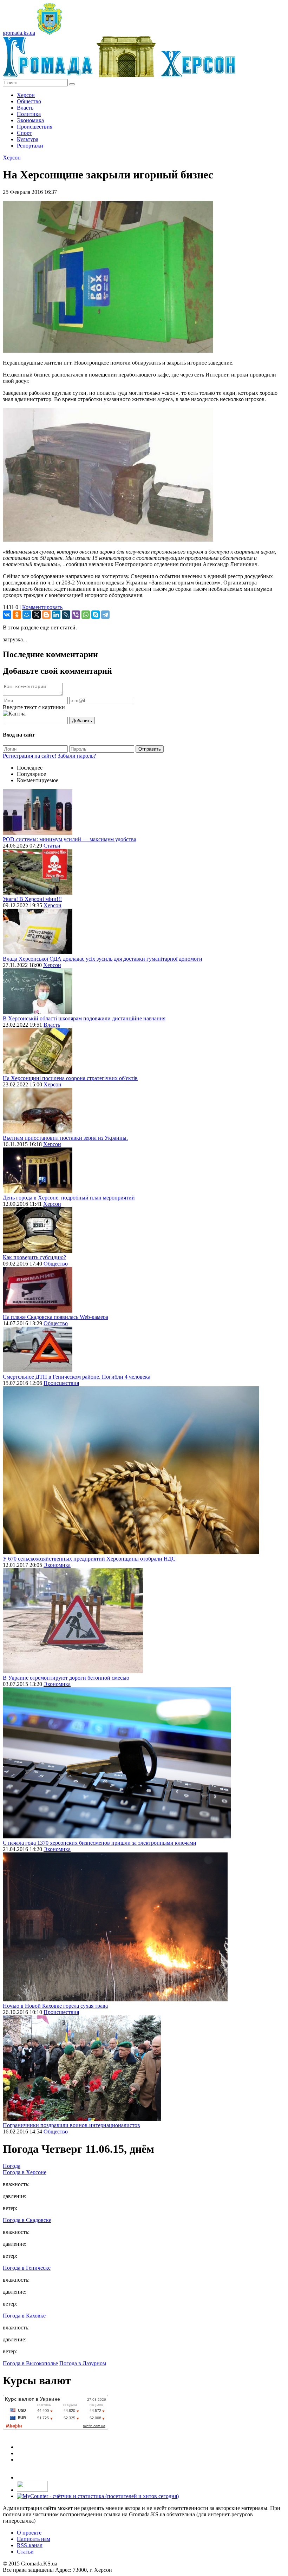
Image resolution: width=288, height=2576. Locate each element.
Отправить (150, 749)
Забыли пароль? (77, 756)
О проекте (29, 2533)
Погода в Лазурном (83, 2363)
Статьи (52, 846)
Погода (12, 2166)
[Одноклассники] (17, 615)
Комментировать (42, 607)
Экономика (30, 120)
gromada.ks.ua (19, 33)
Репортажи (30, 146)
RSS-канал (30, 2545)
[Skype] (96, 615)
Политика (29, 114)
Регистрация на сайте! (30, 756)
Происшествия (35, 127)
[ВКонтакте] (7, 615)
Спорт (24, 133)
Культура (28, 139)
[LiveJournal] (66, 615)
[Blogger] (46, 615)
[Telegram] (105, 615)
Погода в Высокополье (30, 2363)
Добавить (82, 721)
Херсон (26, 95)
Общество (29, 101)
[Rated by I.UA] (32, 2490)
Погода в (25, 2172)
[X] (37, 615)
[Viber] (76, 615)
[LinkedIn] (56, 615)
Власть (25, 108)
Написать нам (34, 2539)
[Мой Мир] (27, 615)
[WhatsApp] (86, 615)
